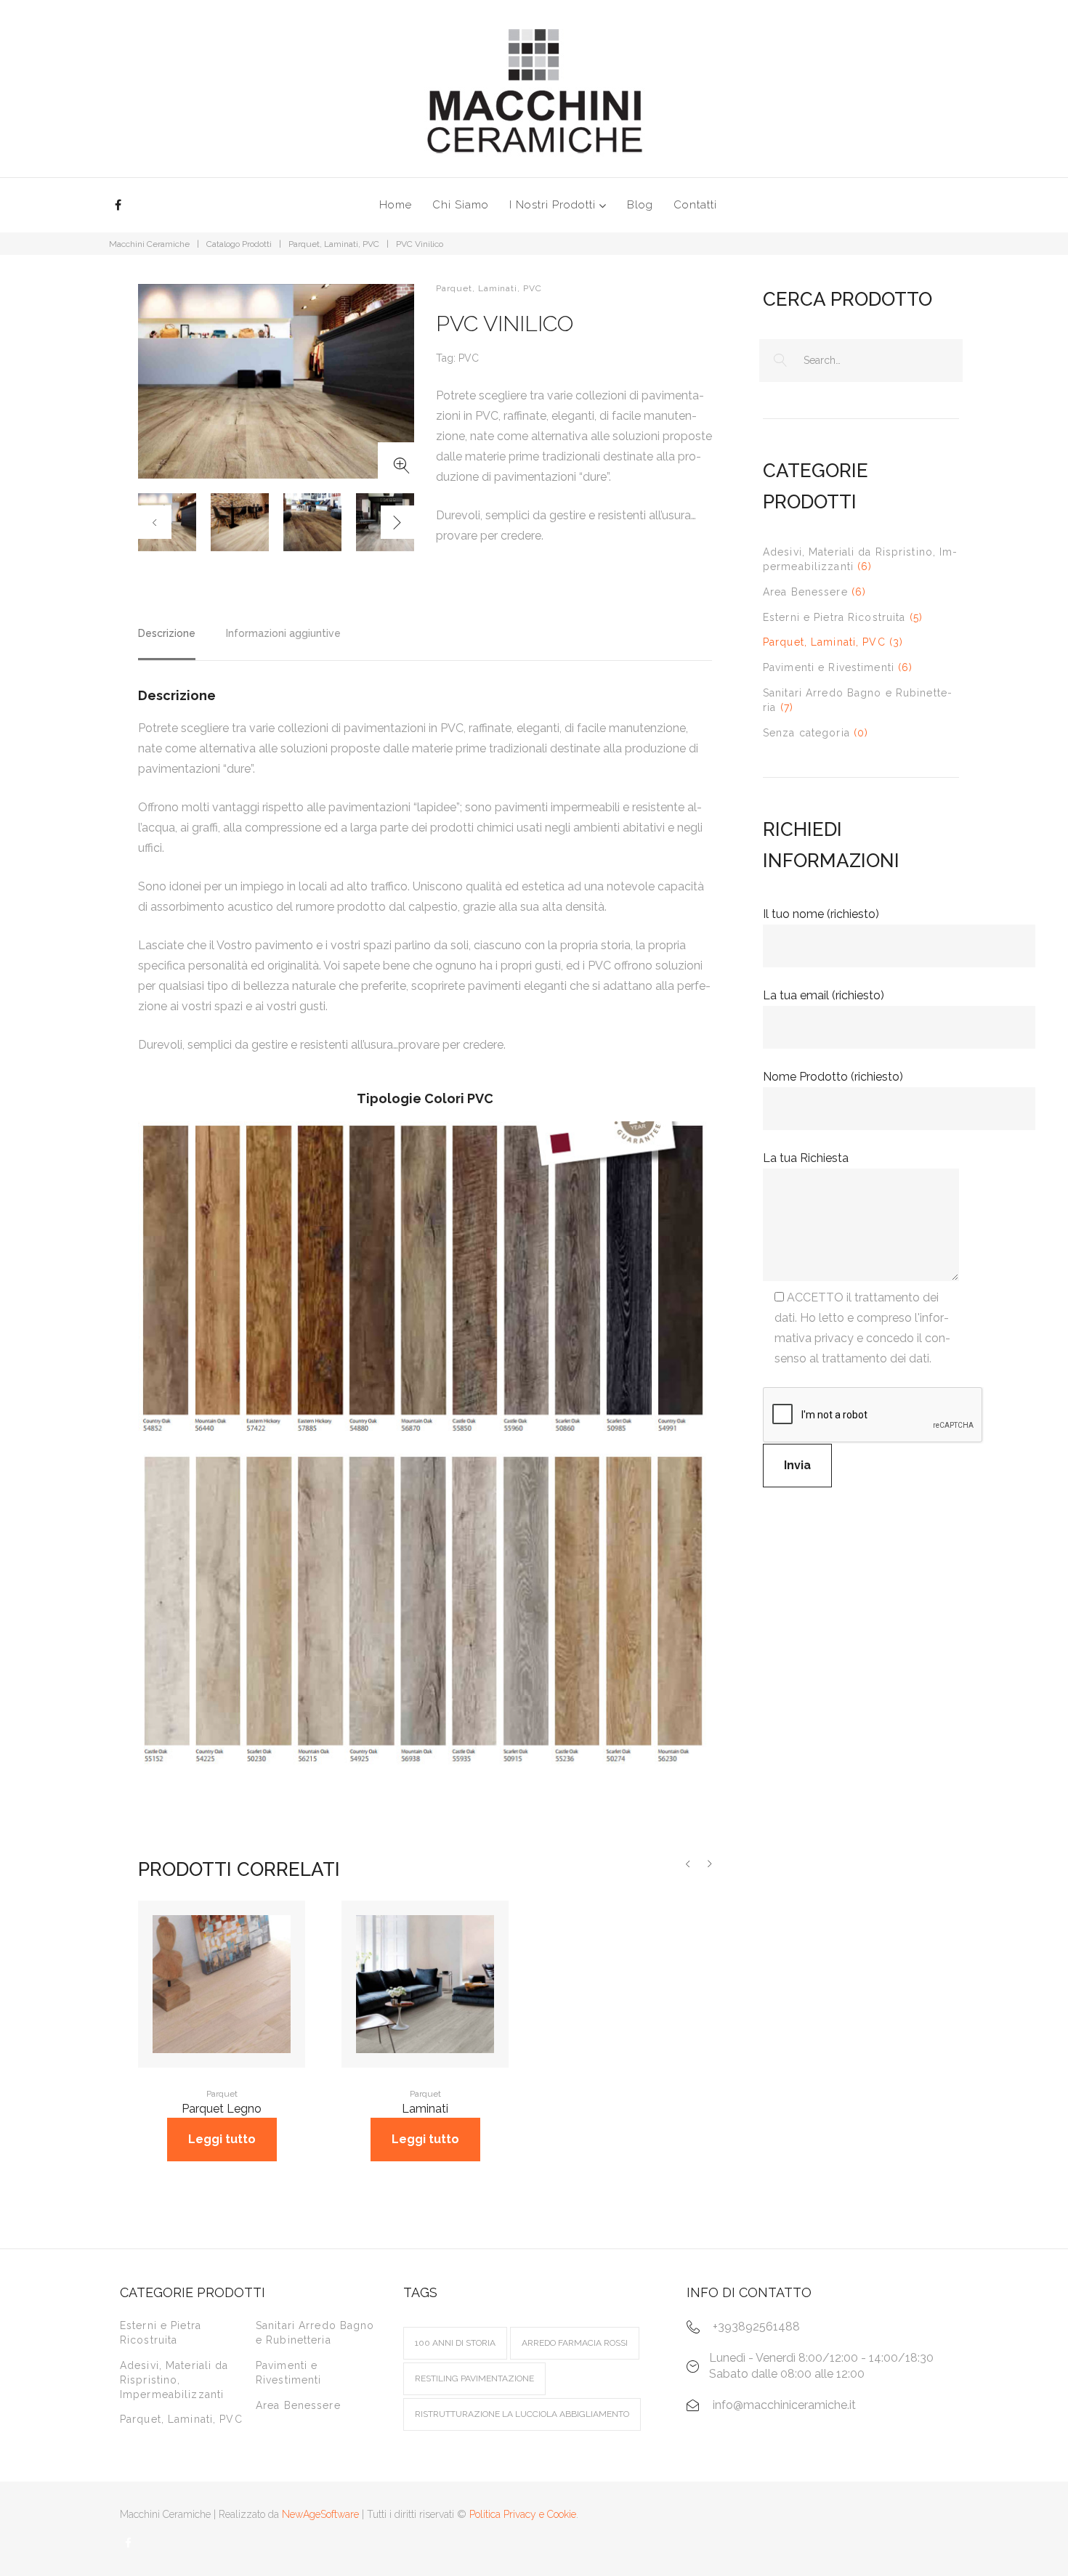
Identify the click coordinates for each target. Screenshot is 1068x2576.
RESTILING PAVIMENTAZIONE (474, 2378)
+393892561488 (756, 2327)
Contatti (695, 205)
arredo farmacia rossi (575, 2343)
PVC (469, 358)
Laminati (425, 2109)
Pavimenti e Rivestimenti (829, 667)
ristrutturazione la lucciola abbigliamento (522, 2414)
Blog (640, 205)
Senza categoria (806, 733)
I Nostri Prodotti (553, 205)
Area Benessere (805, 592)
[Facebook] (118, 205)
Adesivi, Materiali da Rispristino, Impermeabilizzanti (174, 2380)
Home (396, 205)
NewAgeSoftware (320, 2514)
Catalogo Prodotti (239, 244)
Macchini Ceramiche (149, 244)
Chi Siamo (461, 205)
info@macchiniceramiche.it (784, 2405)
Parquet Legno (222, 2109)
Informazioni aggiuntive (283, 633)
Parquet (222, 2094)
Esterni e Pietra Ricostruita (834, 617)
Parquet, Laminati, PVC (334, 244)
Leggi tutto (222, 2139)
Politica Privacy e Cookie (523, 2514)
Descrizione (167, 633)
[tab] (167, 640)
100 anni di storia (455, 2343)
